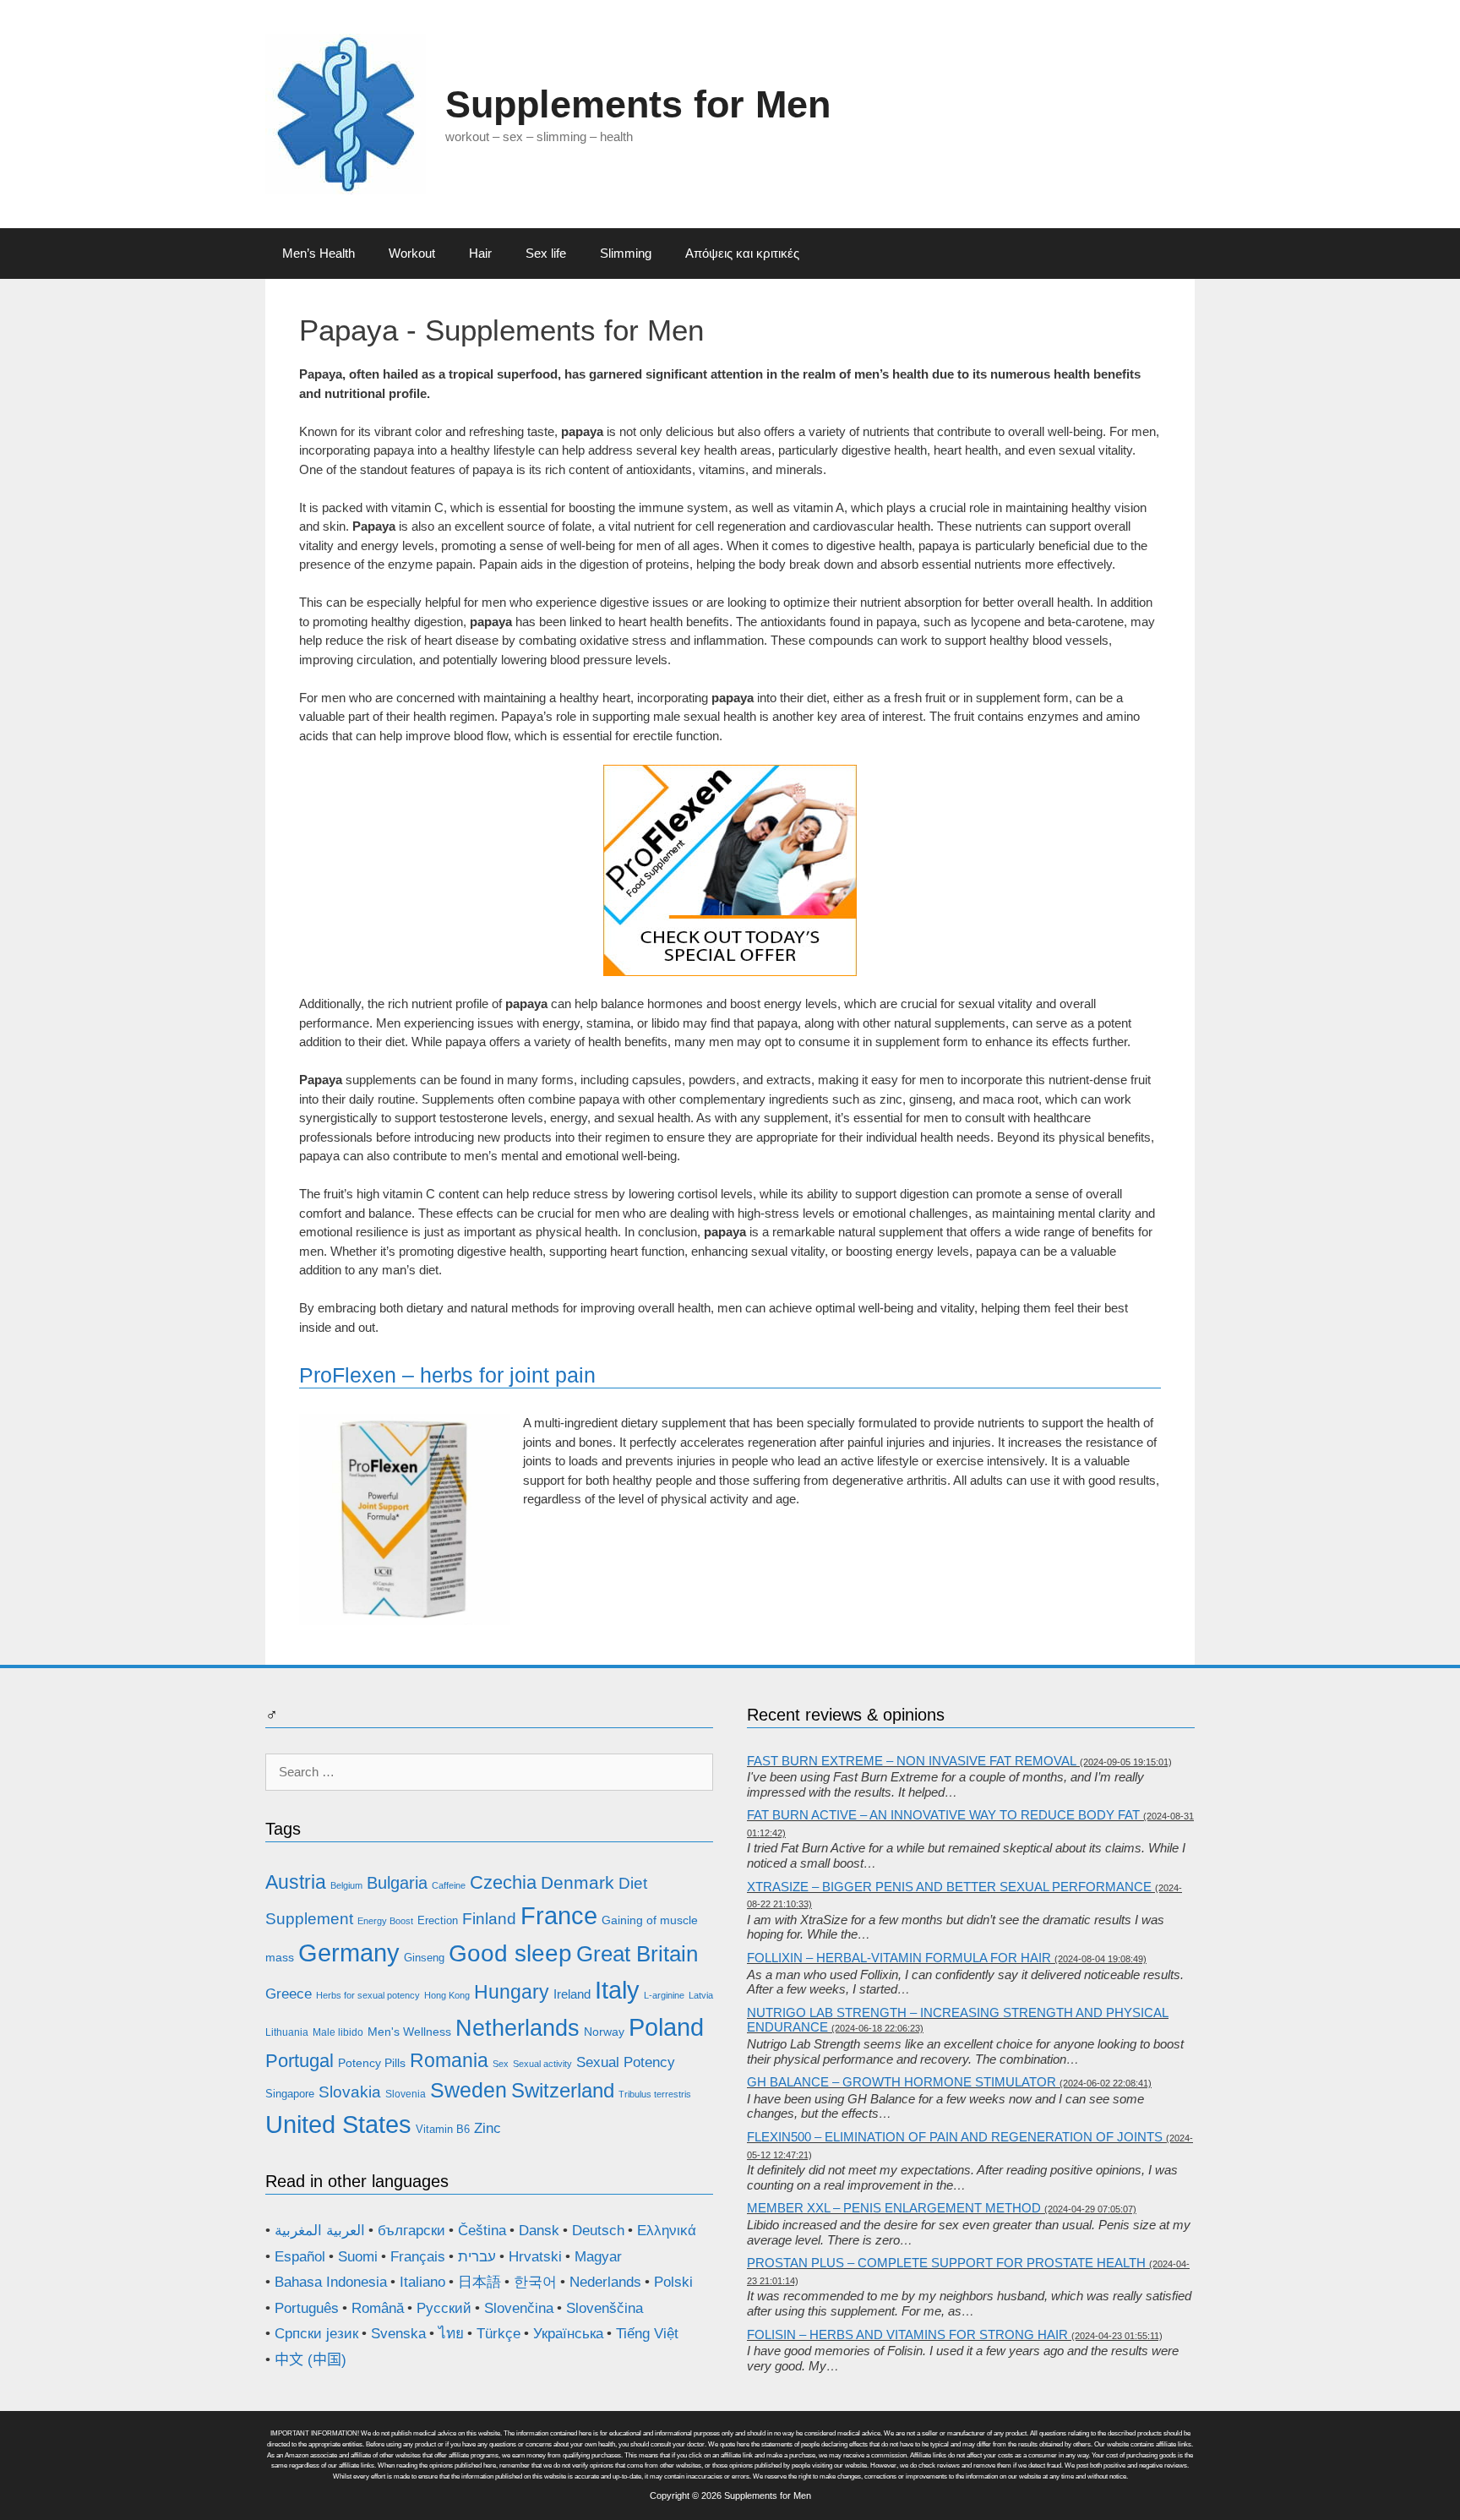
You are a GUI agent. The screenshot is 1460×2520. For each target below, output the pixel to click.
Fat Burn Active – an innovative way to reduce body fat (943, 1815)
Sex (501, 2064)
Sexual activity (542, 2064)
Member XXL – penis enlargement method (894, 2208)
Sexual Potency (626, 2062)
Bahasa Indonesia (331, 2282)
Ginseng (424, 1958)
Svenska (398, 2334)
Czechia (503, 1882)
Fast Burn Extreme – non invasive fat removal (912, 1761)
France (559, 1915)
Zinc (488, 2128)
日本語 (479, 2282)
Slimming (626, 253)
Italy (617, 1990)
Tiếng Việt (647, 2334)
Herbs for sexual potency (368, 1995)
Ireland (572, 1994)
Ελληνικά (667, 2231)
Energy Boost (385, 1921)
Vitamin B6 (443, 2129)
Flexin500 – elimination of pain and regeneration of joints (955, 2137)
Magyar (598, 2257)
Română (378, 2308)
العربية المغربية (320, 2231)
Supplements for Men (638, 104)
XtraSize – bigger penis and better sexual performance (949, 1887)
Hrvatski (535, 2257)
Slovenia (406, 2094)
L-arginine (664, 1995)
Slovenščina (605, 2308)
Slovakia (350, 2092)
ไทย (451, 2334)
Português (307, 2308)
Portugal (300, 2061)
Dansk (539, 2231)
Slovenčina (519, 2308)
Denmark (577, 1883)
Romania (449, 2060)
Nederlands (605, 2282)
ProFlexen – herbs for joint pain (447, 1375)
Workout (412, 253)
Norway (604, 2032)
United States (338, 2125)
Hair (480, 253)
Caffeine (449, 1885)
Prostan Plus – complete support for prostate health (946, 2263)
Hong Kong (447, 1995)
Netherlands (518, 2028)
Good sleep (510, 1953)
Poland (666, 2027)
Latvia (701, 1995)
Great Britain (637, 1954)
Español (300, 2257)
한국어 (535, 2282)
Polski (673, 2282)
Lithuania (287, 2032)
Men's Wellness (409, 2032)
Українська (568, 2334)
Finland (489, 1919)
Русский (444, 2308)
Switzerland (563, 2091)
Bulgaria (397, 1883)
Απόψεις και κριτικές (742, 253)
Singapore (290, 2094)
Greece (289, 1994)
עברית (477, 2257)
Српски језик (316, 2334)
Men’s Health (319, 253)
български (411, 2231)
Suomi (358, 2257)
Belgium (346, 1885)
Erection (438, 1920)
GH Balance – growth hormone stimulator (902, 2082)
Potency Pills (372, 2063)
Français (418, 2257)
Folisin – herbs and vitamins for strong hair (907, 2335)
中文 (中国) (311, 2360)
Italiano (422, 2282)
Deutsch (598, 2231)
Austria (296, 1882)
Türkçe (498, 2334)
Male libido (338, 2032)
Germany (349, 1953)
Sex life (546, 253)
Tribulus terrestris (655, 2094)
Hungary (512, 1992)
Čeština (482, 2231)
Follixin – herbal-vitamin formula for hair (899, 1958)
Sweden (469, 2090)
